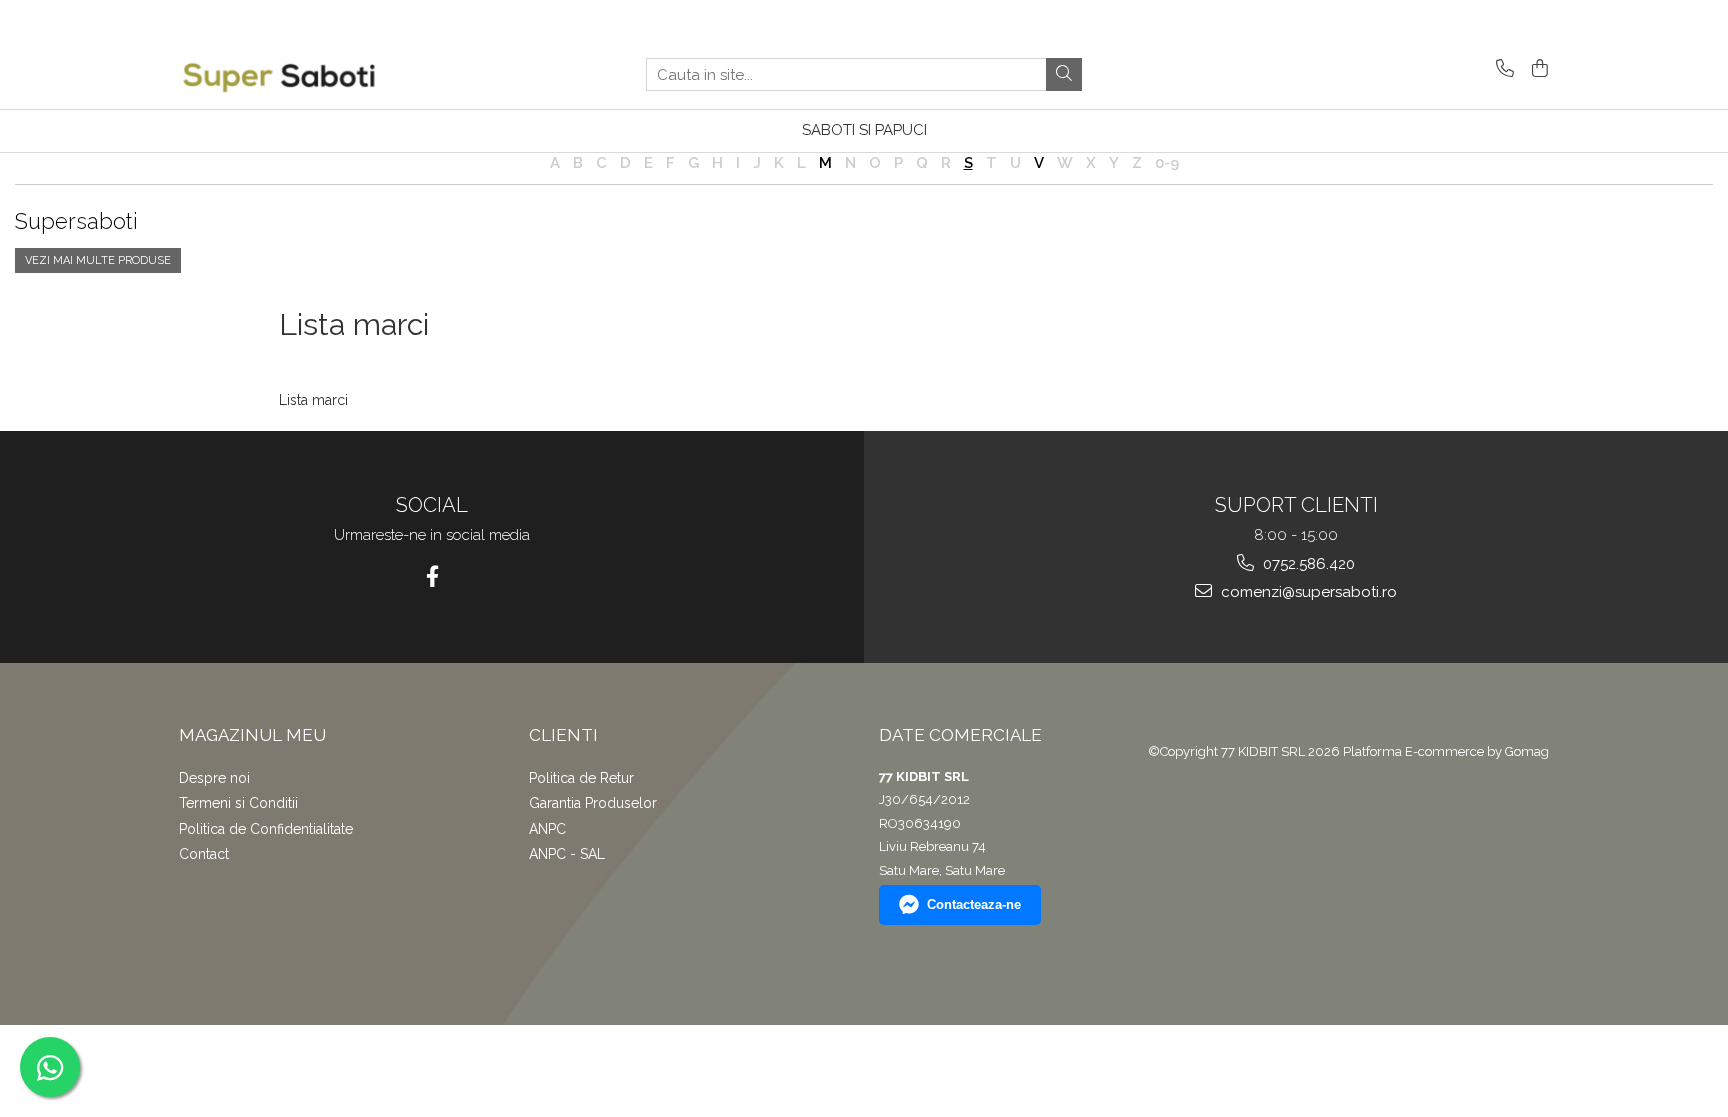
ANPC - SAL (567, 854)
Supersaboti (76, 221)
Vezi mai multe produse (98, 260)
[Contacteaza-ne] (1501, 69)
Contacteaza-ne (974, 904)
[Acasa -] (279, 74)
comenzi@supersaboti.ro (1307, 592)
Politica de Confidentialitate (266, 829)
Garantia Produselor (593, 803)
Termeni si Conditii (238, 803)
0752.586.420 (1307, 564)
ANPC (547, 829)
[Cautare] (1064, 74)
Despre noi (214, 778)
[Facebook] (432, 576)
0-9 (1167, 163)
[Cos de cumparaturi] (1536, 69)
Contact (204, 854)
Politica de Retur (581, 778)
